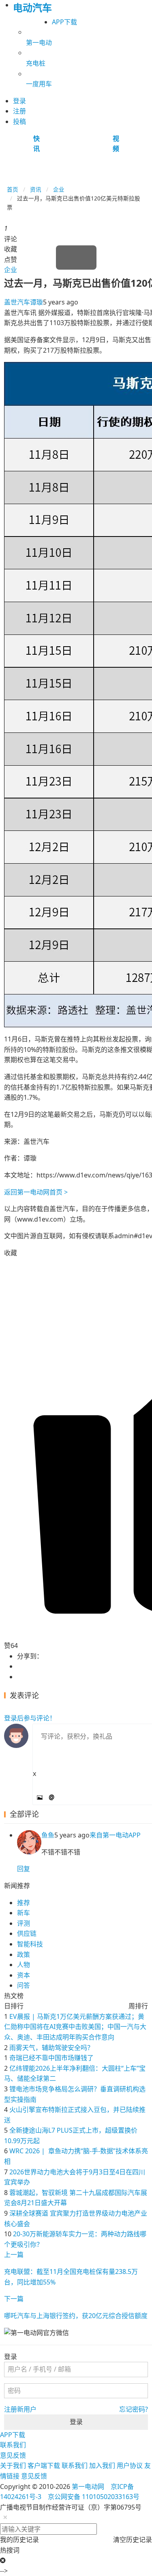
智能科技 (30, 1944)
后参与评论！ (30, 1718)
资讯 (36, 189)
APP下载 (64, 22)
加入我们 (102, 2465)
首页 (13, 189)
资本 (24, 1975)
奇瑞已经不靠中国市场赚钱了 (51, 2058)
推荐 (24, 1903)
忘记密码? (134, 2409)
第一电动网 (88, 2487)
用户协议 (130, 2465)
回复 (24, 1869)
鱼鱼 (48, 1835)
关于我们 (13, 2465)
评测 (24, 1923)
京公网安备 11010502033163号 (94, 2497)
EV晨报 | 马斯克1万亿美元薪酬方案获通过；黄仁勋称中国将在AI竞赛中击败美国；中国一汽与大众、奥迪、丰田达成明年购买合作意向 (75, 2027)
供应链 (27, 1933)
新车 (24, 1913)
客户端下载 (44, 2465)
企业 (59, 189)
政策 (24, 1954)
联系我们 (13, 2445)
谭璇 (36, 302)
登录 (76, 2422)
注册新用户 (20, 2409)
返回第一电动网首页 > (36, 1192)
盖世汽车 (17, 302)
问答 (24, 1985)
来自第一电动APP (115, 1835)
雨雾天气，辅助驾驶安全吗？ (51, 2048)
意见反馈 (13, 2455)
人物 (24, 1965)
